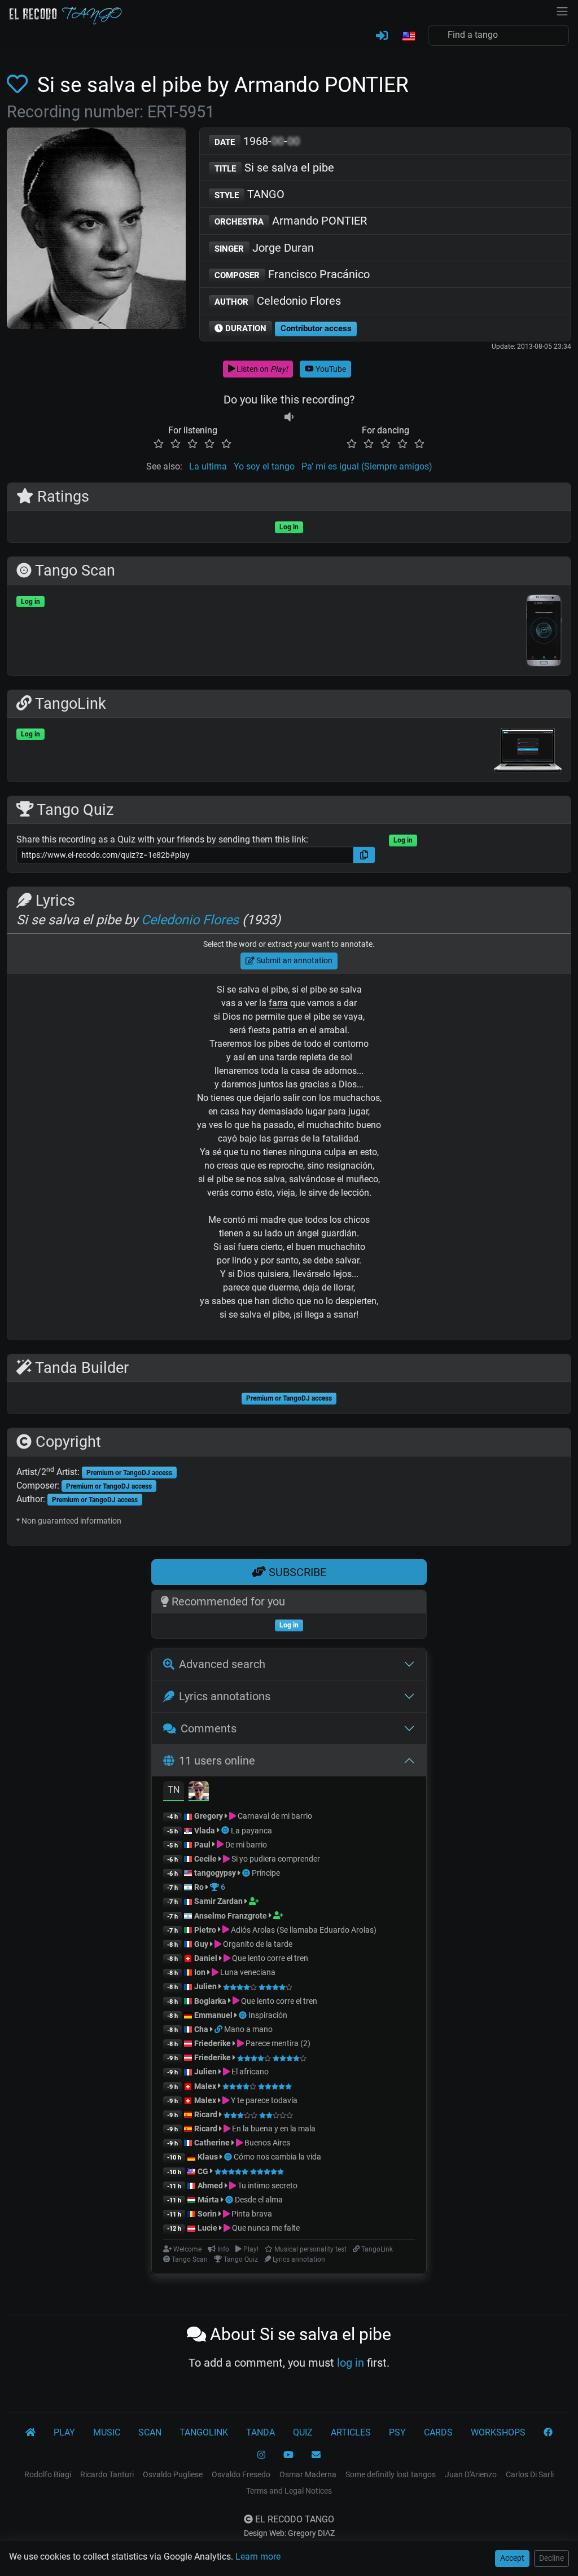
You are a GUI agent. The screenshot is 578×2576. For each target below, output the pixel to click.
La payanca (251, 1831)
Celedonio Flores (278, 301)
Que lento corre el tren (269, 1958)
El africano (249, 2072)
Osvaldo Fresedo (241, 2474)
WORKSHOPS (498, 2432)
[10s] (289, 417)
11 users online (217, 1761)
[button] (408, 37)
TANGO (249, 194)
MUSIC (107, 2432)
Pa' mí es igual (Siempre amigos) (367, 466)
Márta (208, 2200)
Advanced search (222, 1664)
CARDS (438, 2432)
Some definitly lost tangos (391, 2474)
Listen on (261, 369)
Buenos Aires (266, 2143)
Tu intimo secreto (267, 2186)
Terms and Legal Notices (289, 2491)
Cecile (205, 1859)
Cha (201, 2029)
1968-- (257, 141)
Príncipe (266, 1873)
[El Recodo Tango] (30, 2433)
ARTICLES (351, 2432)
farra (278, 1003)
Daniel (207, 1958)
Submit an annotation (294, 960)
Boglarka (210, 2001)
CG (203, 2171)
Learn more (258, 2557)
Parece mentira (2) (277, 2043)
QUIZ (303, 2432)
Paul (202, 1845)
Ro (199, 1887)
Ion (200, 1972)
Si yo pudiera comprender (275, 1859)
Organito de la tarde (257, 1944)
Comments (209, 1728)
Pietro (205, 1930)
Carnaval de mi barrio (274, 1816)
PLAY (64, 2432)
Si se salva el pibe (274, 168)
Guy (201, 1944)
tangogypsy (215, 1873)
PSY (397, 2432)
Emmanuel (213, 2015)
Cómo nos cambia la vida (277, 2157)
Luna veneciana (247, 1972)
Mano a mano (248, 2029)
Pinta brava (251, 2214)
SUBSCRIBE (296, 1572)
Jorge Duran (264, 248)
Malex (205, 2086)
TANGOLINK (204, 2432)
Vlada (205, 1831)
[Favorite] (19, 85)
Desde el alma (259, 2200)
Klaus (208, 2157)
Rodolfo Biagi (48, 2474)
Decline (551, 2558)
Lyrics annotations (225, 1696)
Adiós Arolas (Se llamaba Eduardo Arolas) (303, 1930)
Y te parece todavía (263, 2100)
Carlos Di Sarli (530, 2474)
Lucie (207, 2228)
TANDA (260, 2432)
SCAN (150, 2432)
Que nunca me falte (265, 2228)
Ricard (206, 2114)
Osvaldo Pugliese (173, 2474)
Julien (206, 1986)
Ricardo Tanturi (107, 2474)
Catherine (212, 2143)
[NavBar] (562, 10)
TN (174, 1790)
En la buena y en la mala (273, 2129)
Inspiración (268, 2015)
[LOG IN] (382, 36)
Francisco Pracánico (292, 274)
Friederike (213, 2043)
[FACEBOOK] (548, 2433)
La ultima (208, 466)
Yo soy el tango (264, 466)
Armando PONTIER (291, 221)
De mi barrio (245, 1845)
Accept (512, 2558)
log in (351, 2363)
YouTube (330, 369)
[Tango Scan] (226, 1831)
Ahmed (210, 2186)
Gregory (209, 1816)
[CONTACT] (316, 2455)
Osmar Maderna (308, 2474)
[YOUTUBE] (288, 2455)
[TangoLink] (219, 2029)
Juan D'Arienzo (471, 2474)
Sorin (207, 2214)
